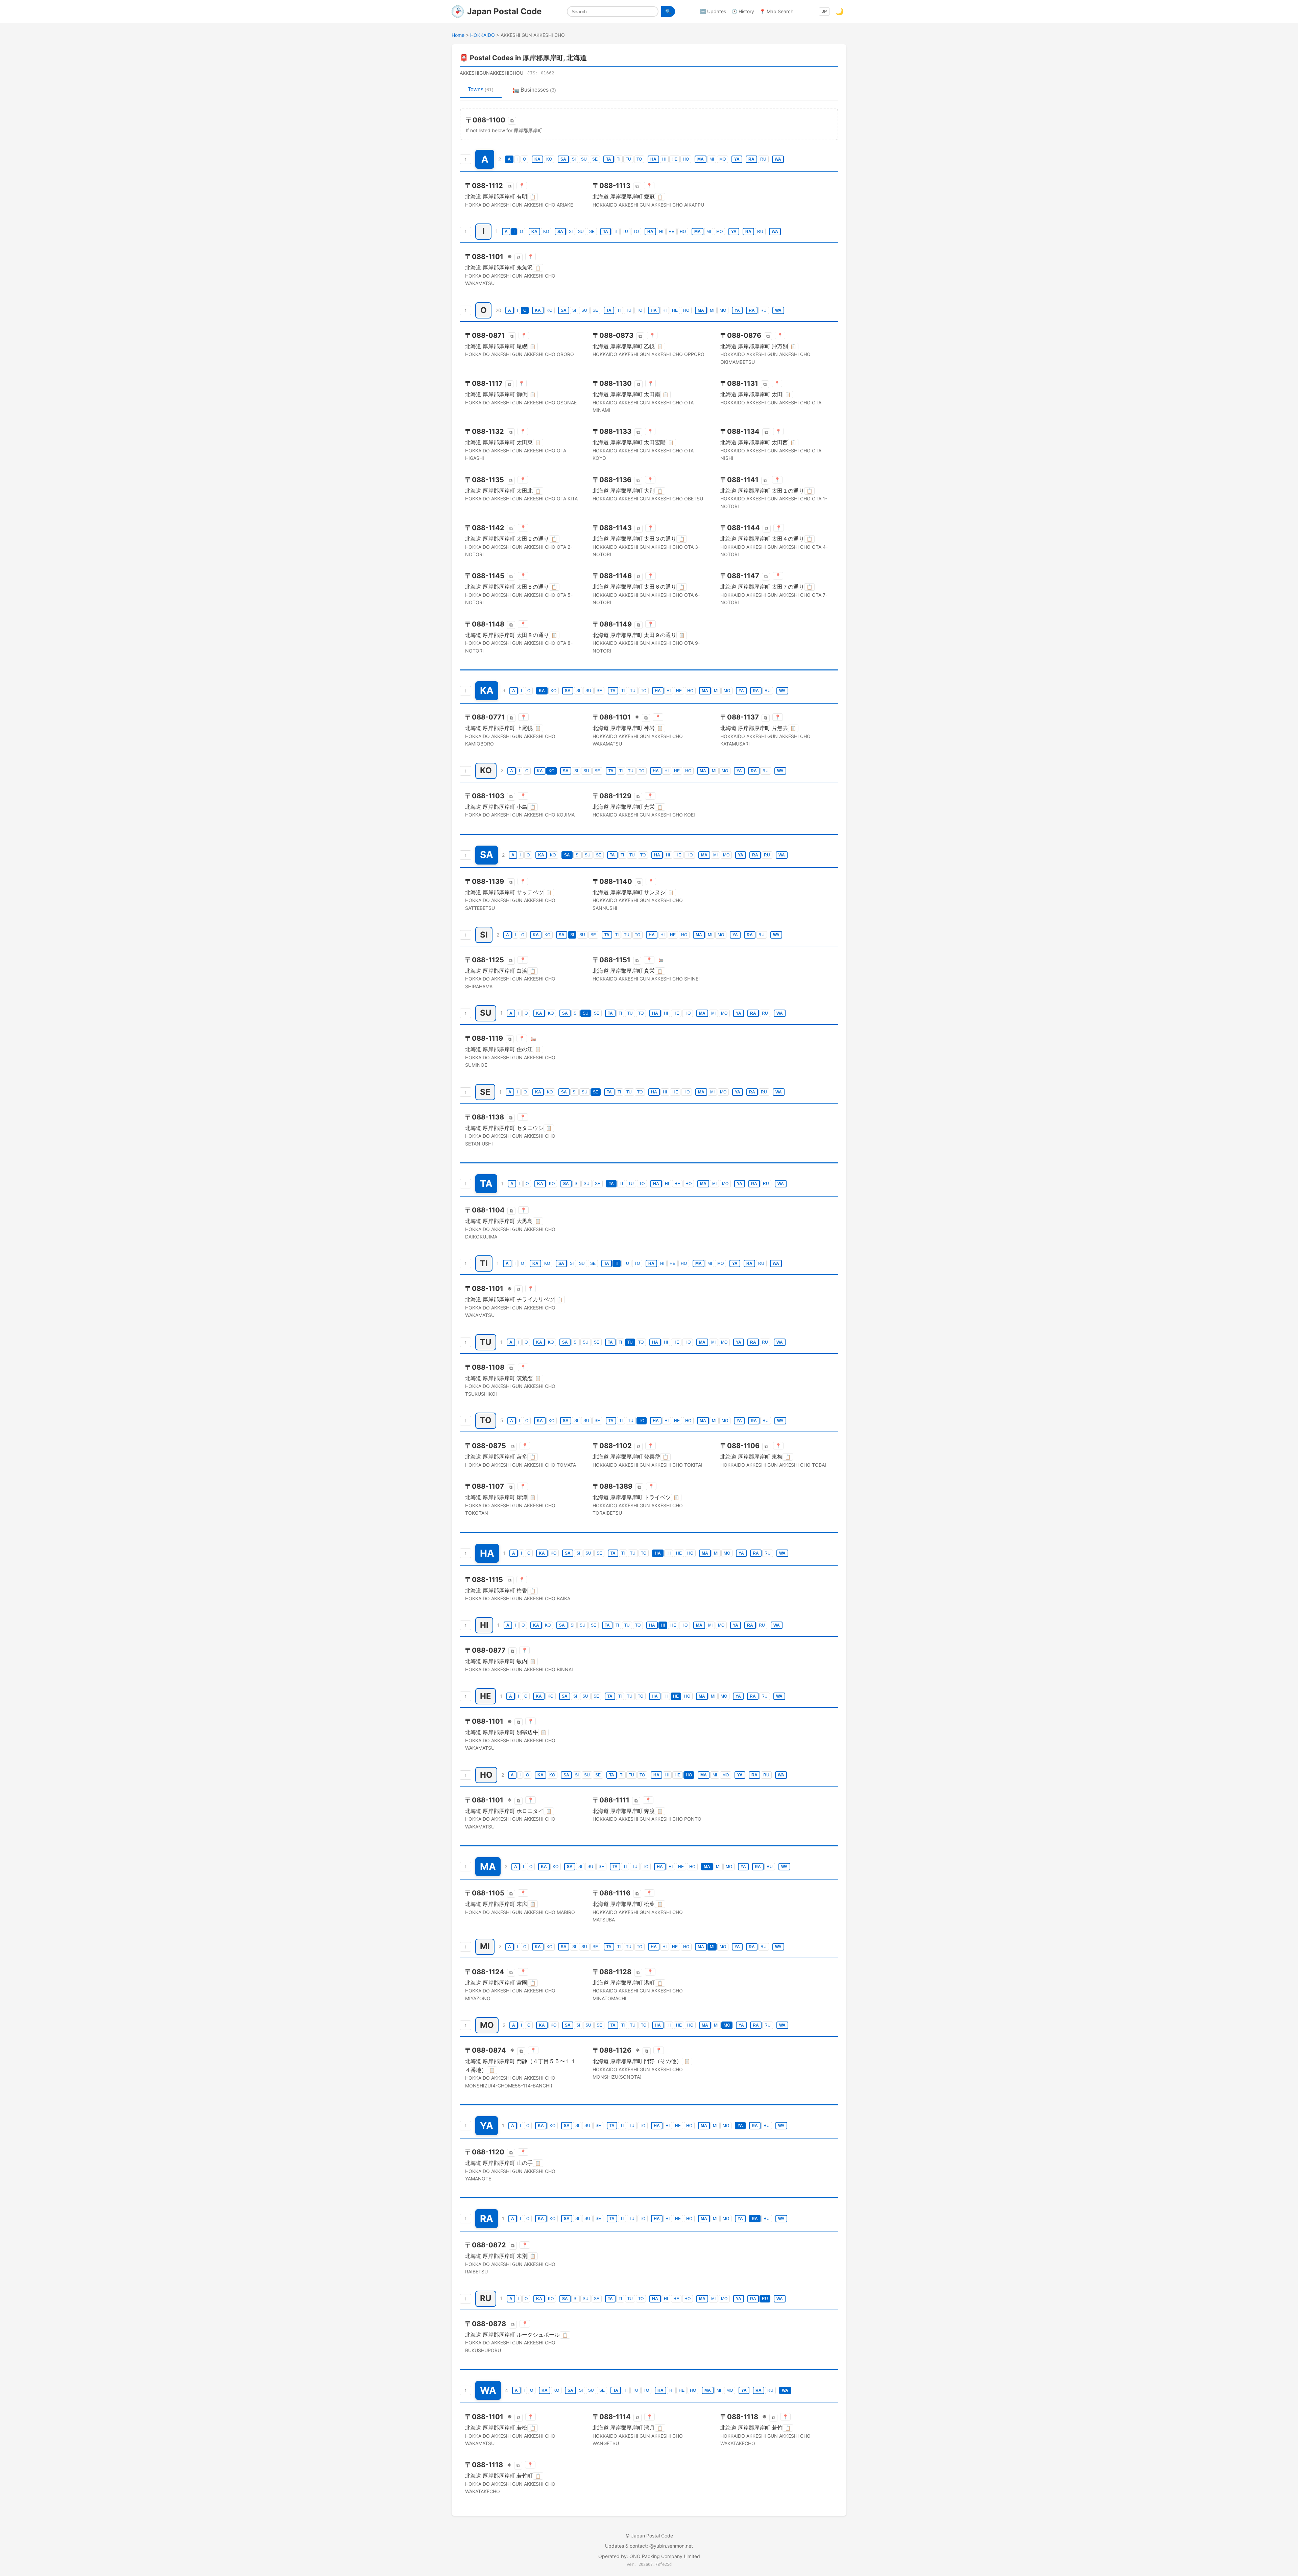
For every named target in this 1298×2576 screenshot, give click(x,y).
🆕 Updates (713, 11)
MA (701, 159)
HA (653, 159)
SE (595, 159)
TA (609, 159)
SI (574, 159)
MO (723, 159)
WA (778, 159)
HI (664, 159)
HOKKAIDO (483, 35)
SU (584, 159)
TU (628, 159)
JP (824, 11)
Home (458, 35)
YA (737, 159)
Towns (481, 89)
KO (549, 159)
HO (686, 159)
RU (763, 159)
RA (751, 159)
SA (563, 159)
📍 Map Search (776, 11)
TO (639, 159)
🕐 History (743, 11)
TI (619, 159)
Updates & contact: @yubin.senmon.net (649, 2546)
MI (712, 159)
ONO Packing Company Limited (665, 2556)
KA (537, 159)
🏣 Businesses (534, 90)
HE (675, 159)
